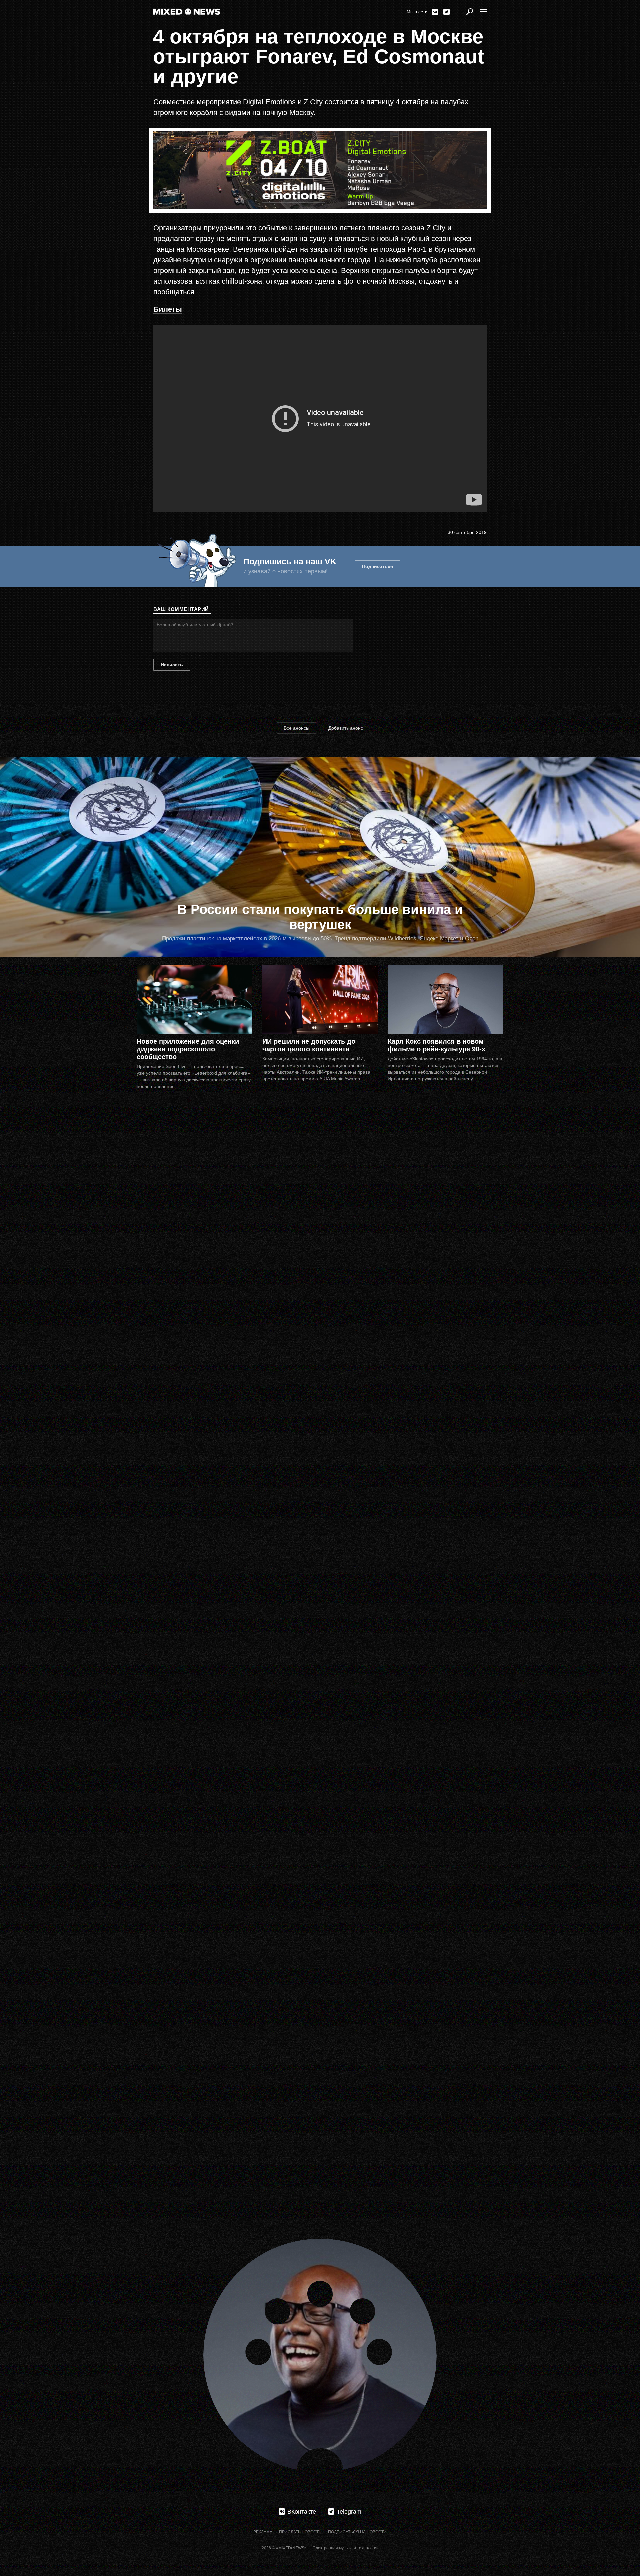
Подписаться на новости (357, 2532)
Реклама (263, 2532)
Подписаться (377, 566)
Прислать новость (300, 2532)
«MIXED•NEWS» (291, 2548)
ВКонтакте (435, 12)
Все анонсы (296, 728)
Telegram (446, 12)
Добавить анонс (346, 728)
